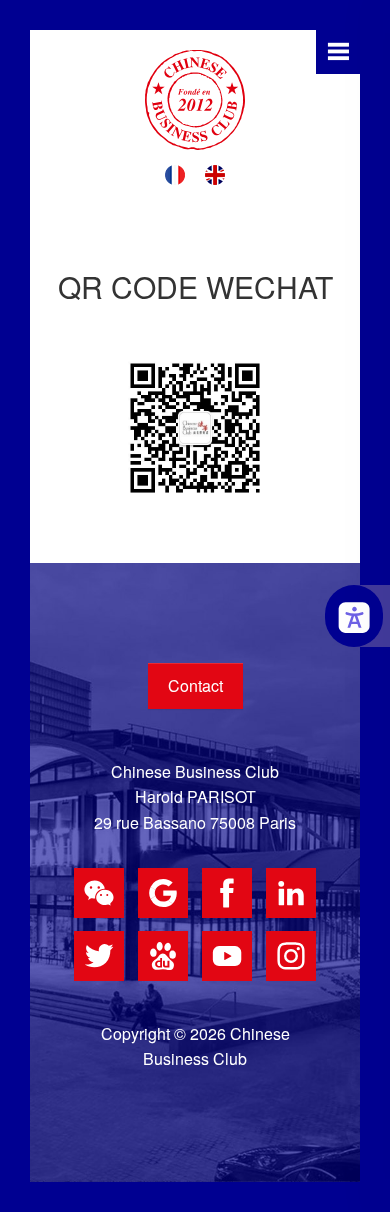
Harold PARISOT (195, 796)
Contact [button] (195, 685)
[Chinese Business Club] (195, 100)
